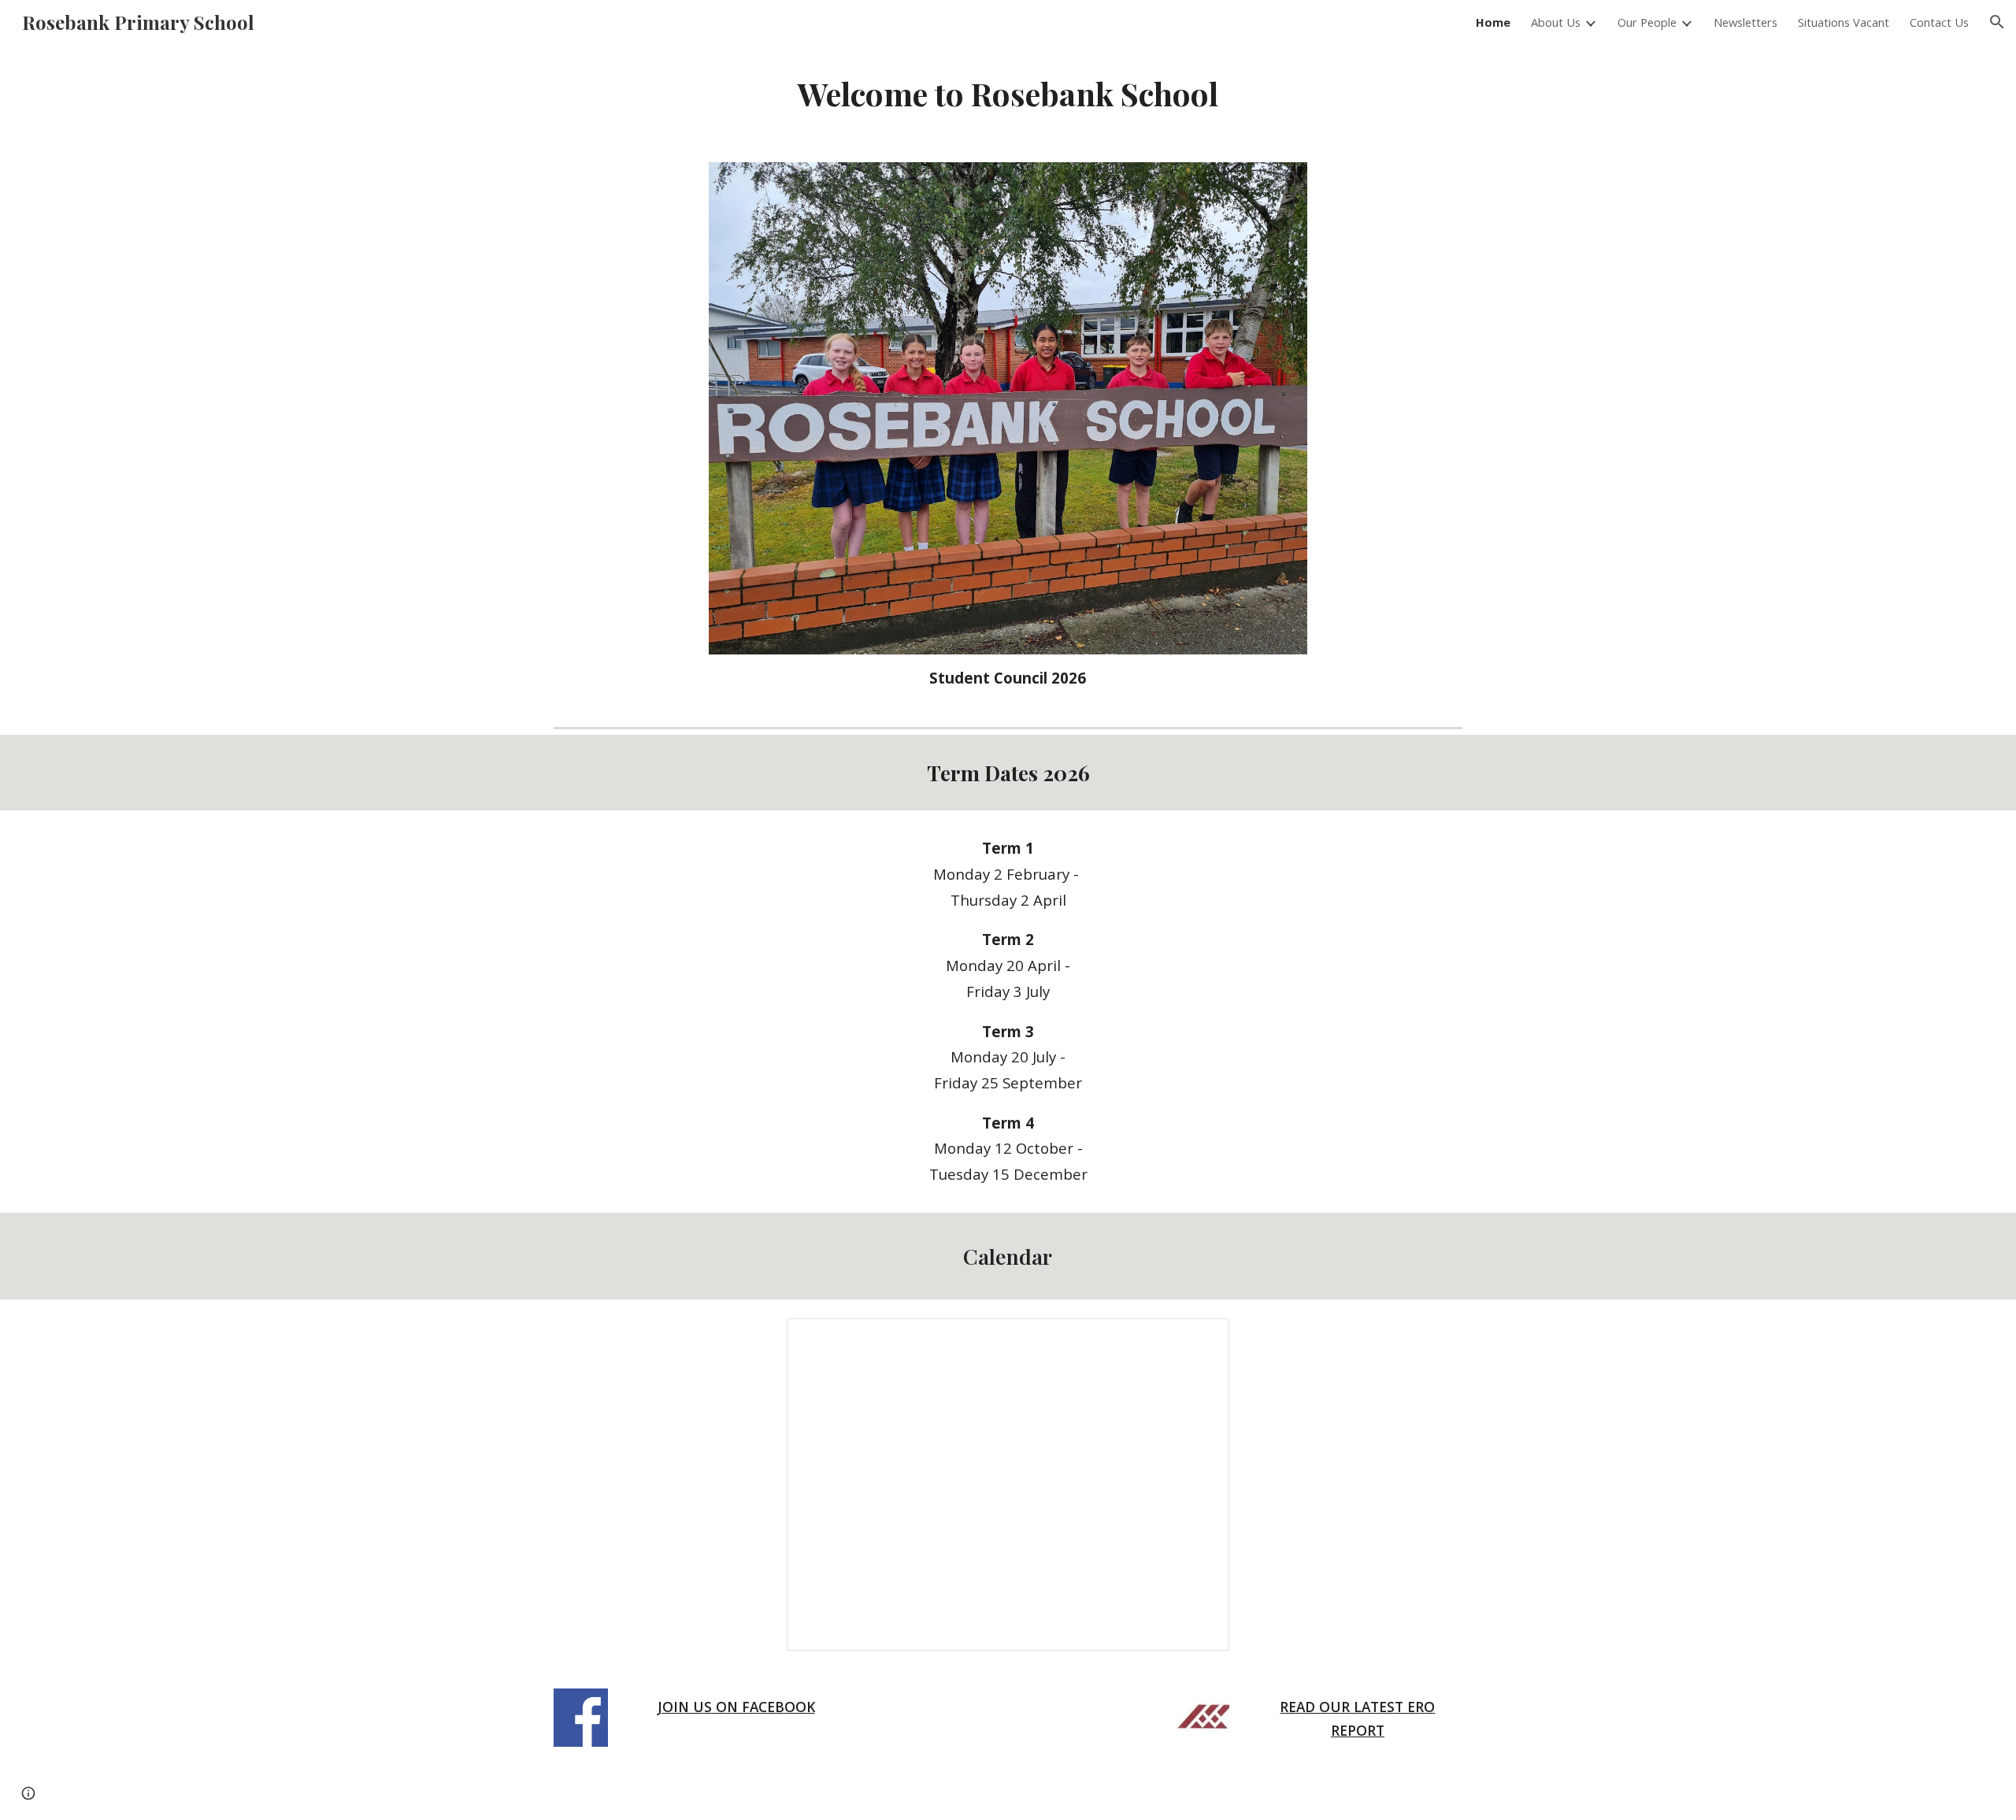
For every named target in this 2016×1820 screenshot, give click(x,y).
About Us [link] (1556, 22)
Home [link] (1493, 22)
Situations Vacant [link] (1844, 22)
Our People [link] (1647, 22)
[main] (1008, 94)
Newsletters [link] (1745, 22)
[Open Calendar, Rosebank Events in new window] (1199, 1339)
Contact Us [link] (1939, 22)
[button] (1997, 22)
